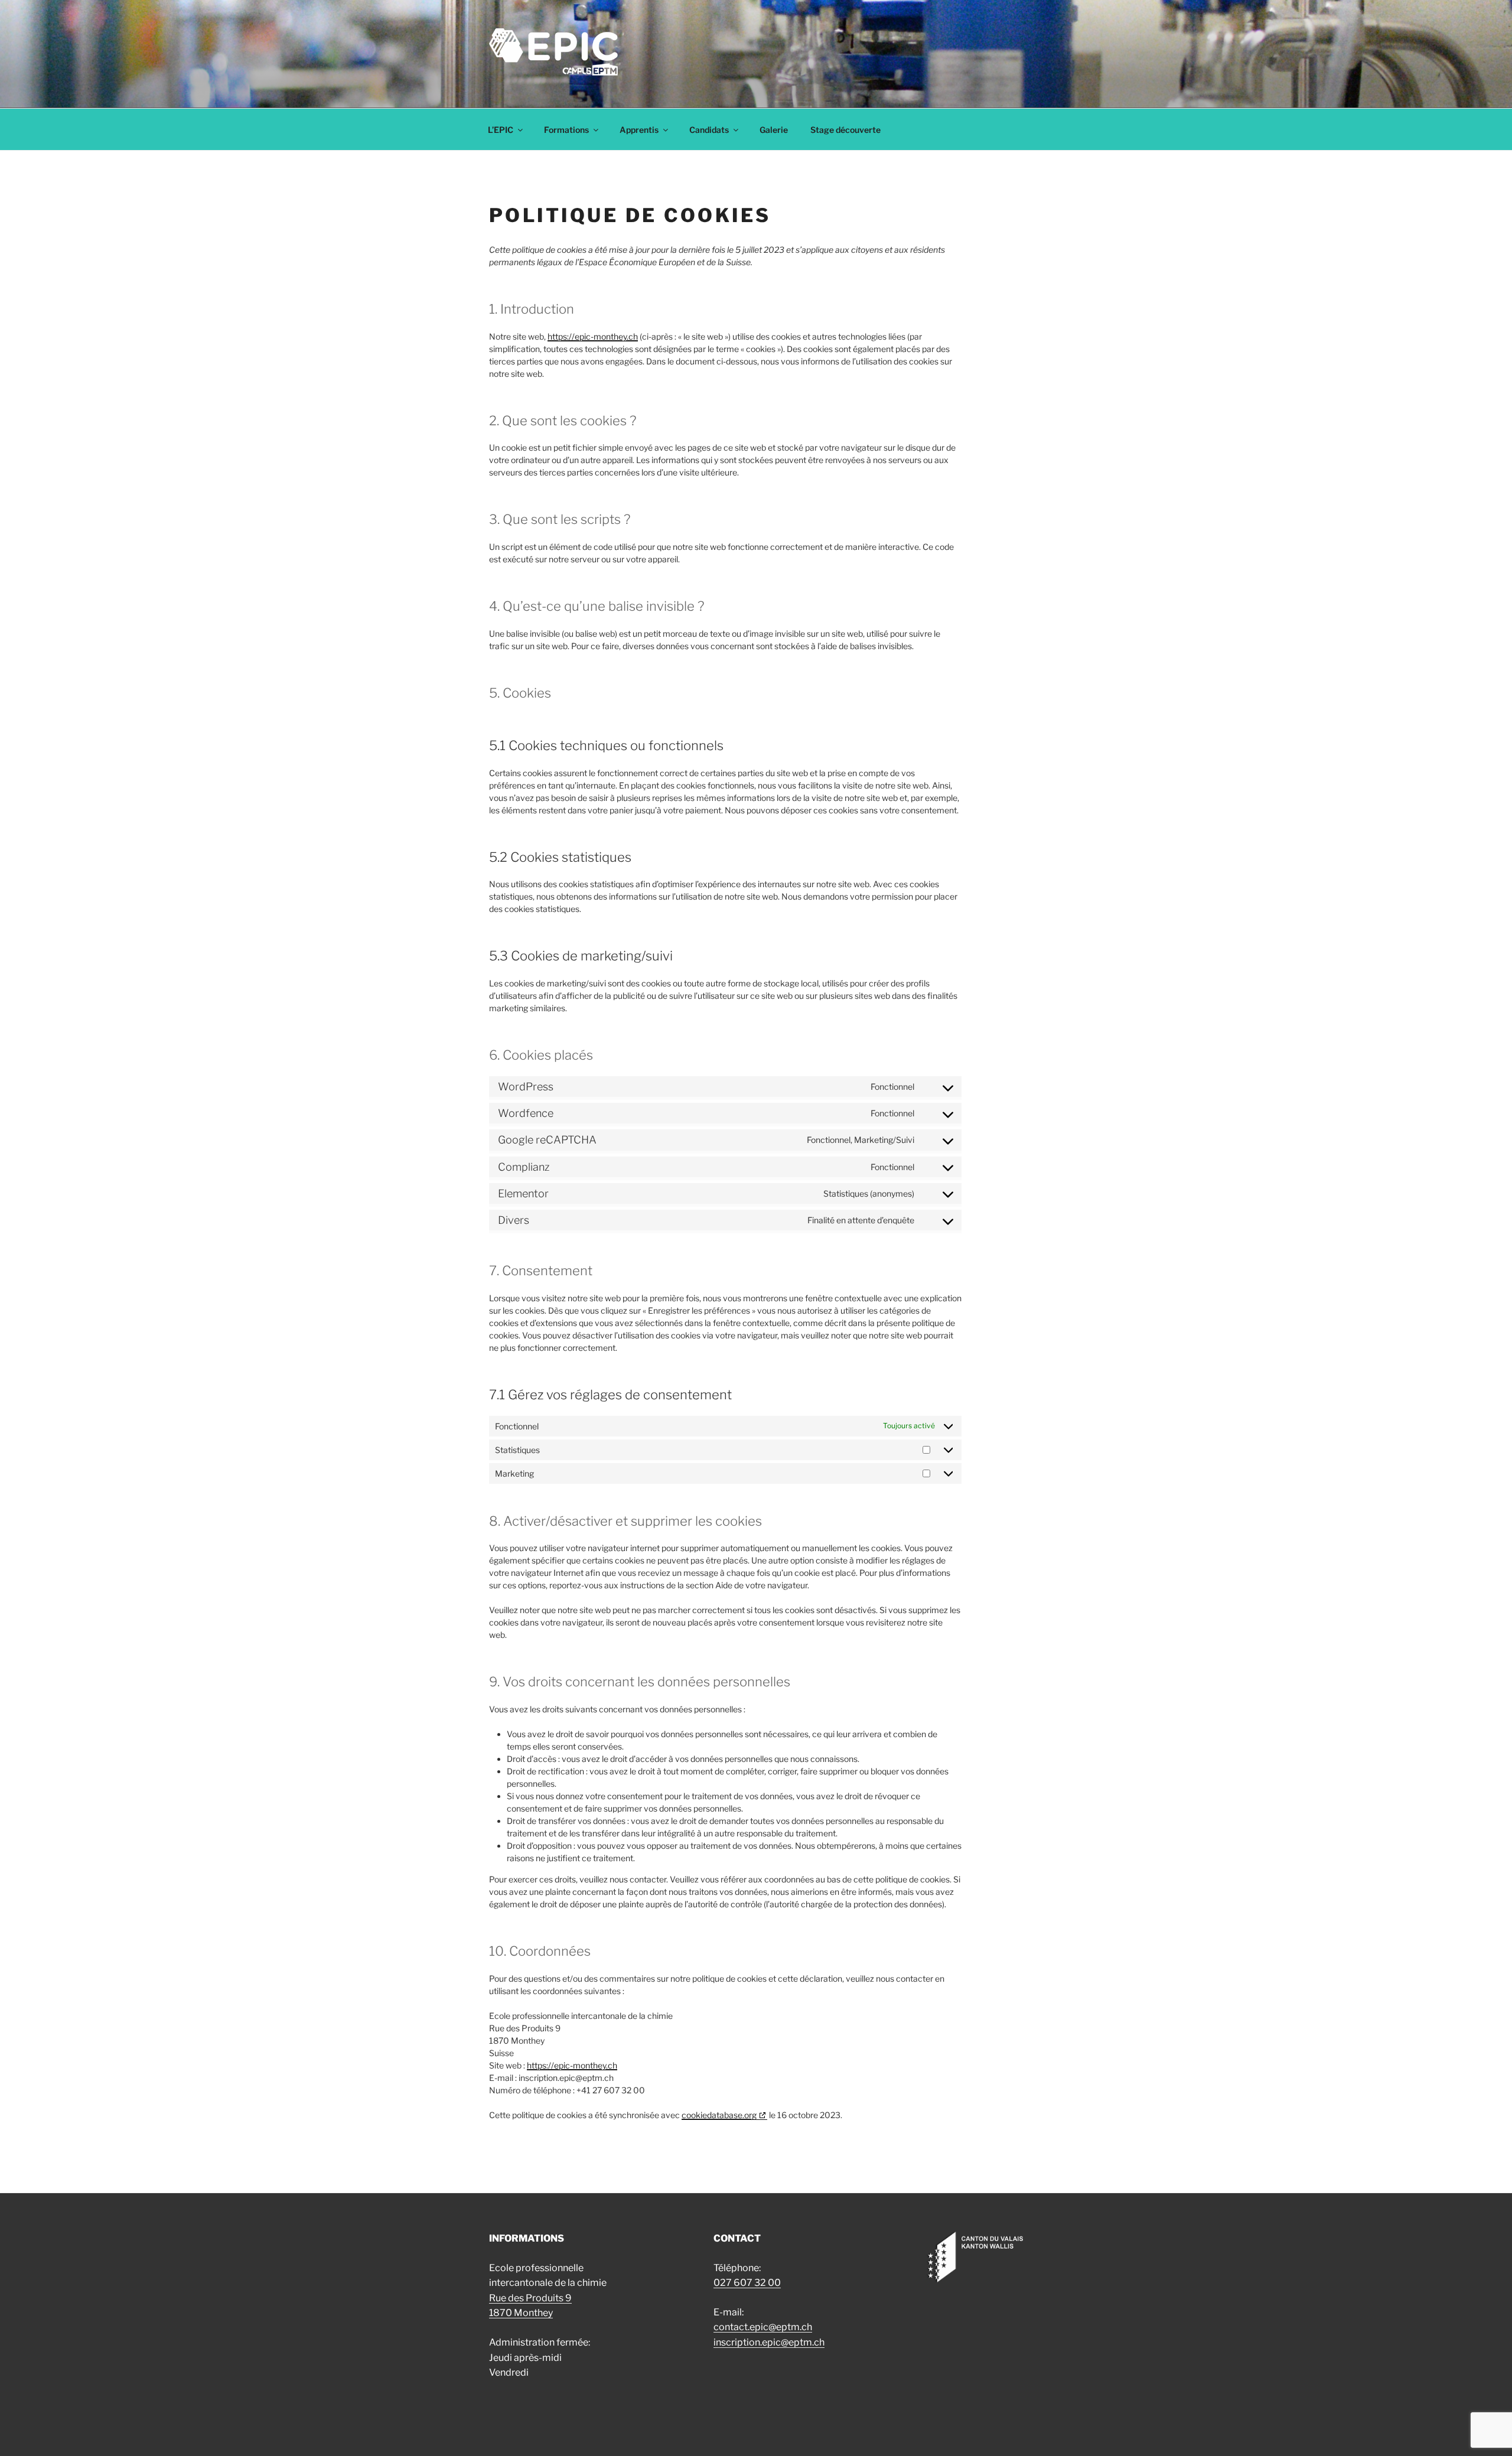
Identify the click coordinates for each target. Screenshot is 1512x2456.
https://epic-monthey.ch (593, 336)
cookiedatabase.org (719, 2115)
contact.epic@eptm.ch (763, 2327)
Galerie (774, 130)
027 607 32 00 (747, 2283)
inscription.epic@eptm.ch (769, 2342)
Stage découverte (845, 130)
